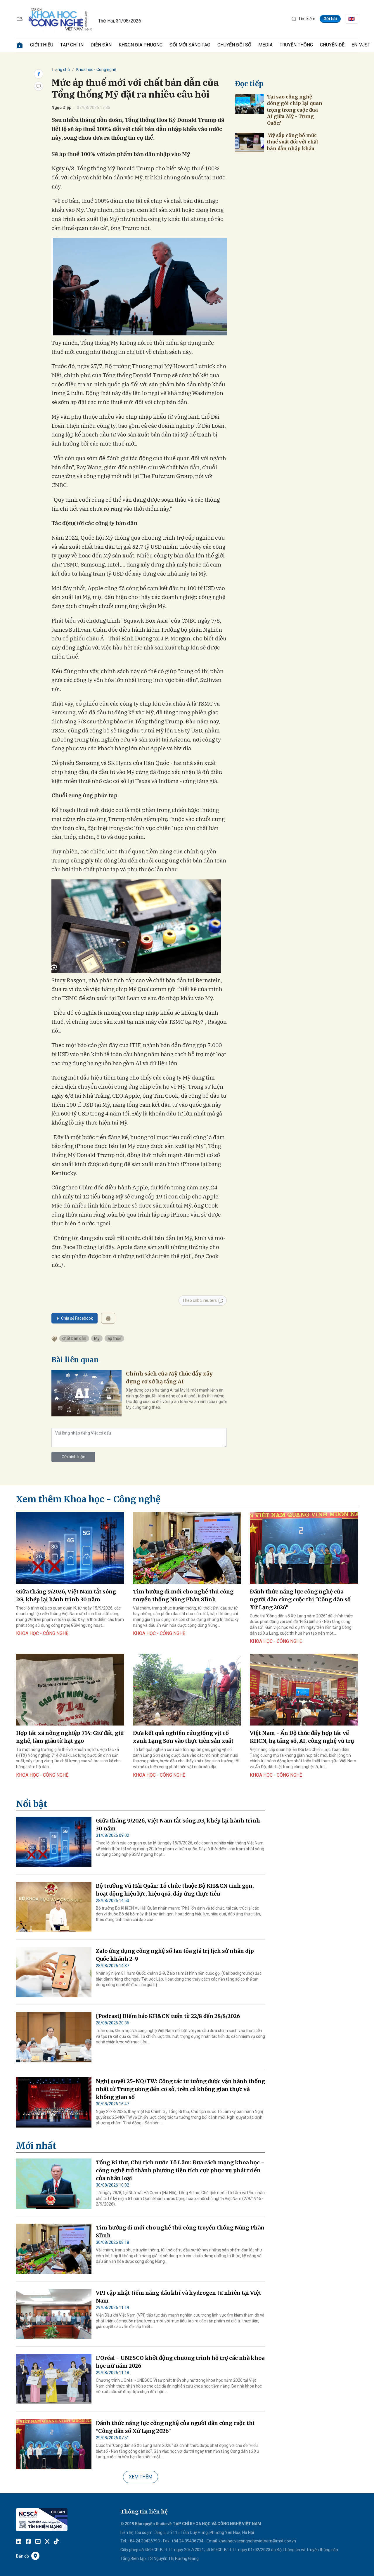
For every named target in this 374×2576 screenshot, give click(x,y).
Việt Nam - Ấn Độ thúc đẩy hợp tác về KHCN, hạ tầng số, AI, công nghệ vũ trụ (302, 1737)
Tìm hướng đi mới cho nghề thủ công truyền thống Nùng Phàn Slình (183, 1596)
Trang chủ (61, 70)
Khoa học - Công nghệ (96, 70)
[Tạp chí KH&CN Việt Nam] (61, 18)
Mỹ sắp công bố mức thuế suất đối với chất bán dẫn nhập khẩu (293, 142)
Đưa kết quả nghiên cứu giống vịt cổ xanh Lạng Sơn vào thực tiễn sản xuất (183, 1737)
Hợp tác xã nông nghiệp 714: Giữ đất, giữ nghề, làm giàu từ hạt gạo (70, 1737)
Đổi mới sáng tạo (190, 45)
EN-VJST (361, 45)
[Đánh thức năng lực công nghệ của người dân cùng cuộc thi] (304, 1548)
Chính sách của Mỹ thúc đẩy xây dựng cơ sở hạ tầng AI (169, 1378)
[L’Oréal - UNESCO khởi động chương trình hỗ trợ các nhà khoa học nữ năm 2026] (54, 2379)
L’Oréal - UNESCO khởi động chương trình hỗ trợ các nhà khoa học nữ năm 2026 (180, 2362)
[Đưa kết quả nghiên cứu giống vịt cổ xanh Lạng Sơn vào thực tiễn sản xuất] (187, 1690)
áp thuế (114, 1338)
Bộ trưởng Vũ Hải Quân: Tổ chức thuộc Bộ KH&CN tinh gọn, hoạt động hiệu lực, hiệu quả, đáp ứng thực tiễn (175, 1890)
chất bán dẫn (74, 1338)
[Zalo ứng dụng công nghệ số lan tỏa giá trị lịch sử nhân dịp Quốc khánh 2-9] (54, 1972)
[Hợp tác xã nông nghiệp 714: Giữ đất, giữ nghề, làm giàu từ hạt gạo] (70, 1690)
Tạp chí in (72, 45)
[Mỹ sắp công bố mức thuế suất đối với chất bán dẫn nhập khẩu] (250, 142)
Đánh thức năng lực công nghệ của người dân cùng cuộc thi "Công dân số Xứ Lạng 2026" (300, 1599)
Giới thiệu (42, 45)
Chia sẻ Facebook (77, 1318)
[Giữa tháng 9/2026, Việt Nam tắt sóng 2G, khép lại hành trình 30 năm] (70, 1548)
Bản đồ (22, 2556)
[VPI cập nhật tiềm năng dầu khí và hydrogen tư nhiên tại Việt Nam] (54, 2314)
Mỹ (97, 1338)
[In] (108, 1318)
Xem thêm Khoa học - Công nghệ (88, 1499)
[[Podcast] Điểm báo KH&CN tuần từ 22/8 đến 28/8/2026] (54, 2037)
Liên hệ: (127, 2532)
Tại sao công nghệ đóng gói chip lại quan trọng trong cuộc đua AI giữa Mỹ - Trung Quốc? (295, 110)
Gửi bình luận (73, 1457)
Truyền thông (296, 45)
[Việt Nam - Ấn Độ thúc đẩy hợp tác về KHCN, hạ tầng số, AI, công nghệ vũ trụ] (304, 1690)
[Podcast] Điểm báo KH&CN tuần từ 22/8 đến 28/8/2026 (168, 2016)
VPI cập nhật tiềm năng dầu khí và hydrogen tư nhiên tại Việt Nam (179, 2297)
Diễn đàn (101, 45)
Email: (212, 2541)
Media (265, 45)
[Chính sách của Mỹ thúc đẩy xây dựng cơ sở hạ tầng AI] (86, 1393)
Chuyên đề (332, 45)
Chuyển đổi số (234, 45)
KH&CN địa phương (141, 45)
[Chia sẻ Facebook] (39, 74)
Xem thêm (141, 2477)
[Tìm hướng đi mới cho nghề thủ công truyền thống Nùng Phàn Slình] (187, 1548)
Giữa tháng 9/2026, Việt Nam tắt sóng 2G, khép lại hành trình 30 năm (66, 1596)
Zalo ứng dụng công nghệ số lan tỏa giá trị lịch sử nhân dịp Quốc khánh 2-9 (175, 1955)
